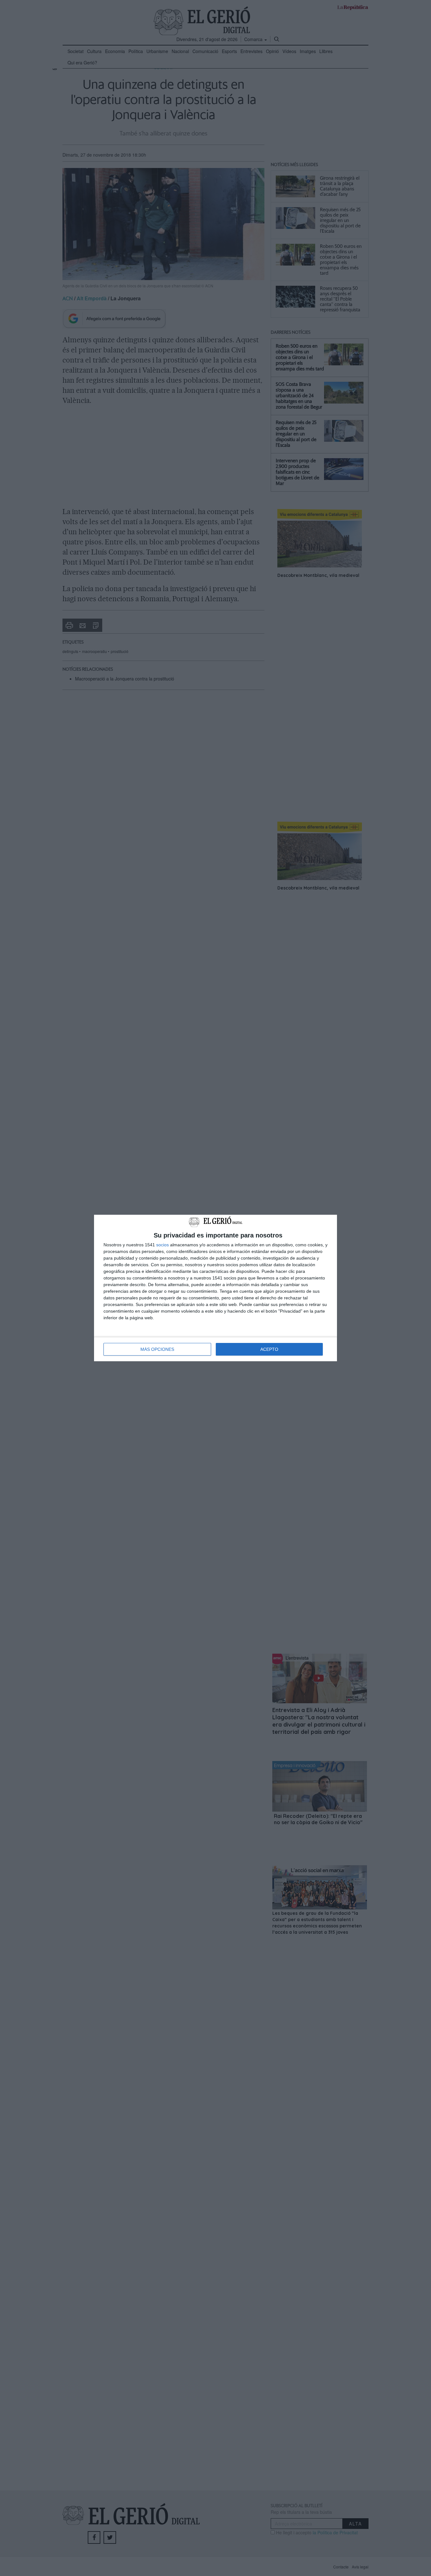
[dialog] (215, 1288)
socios (162, 1245)
